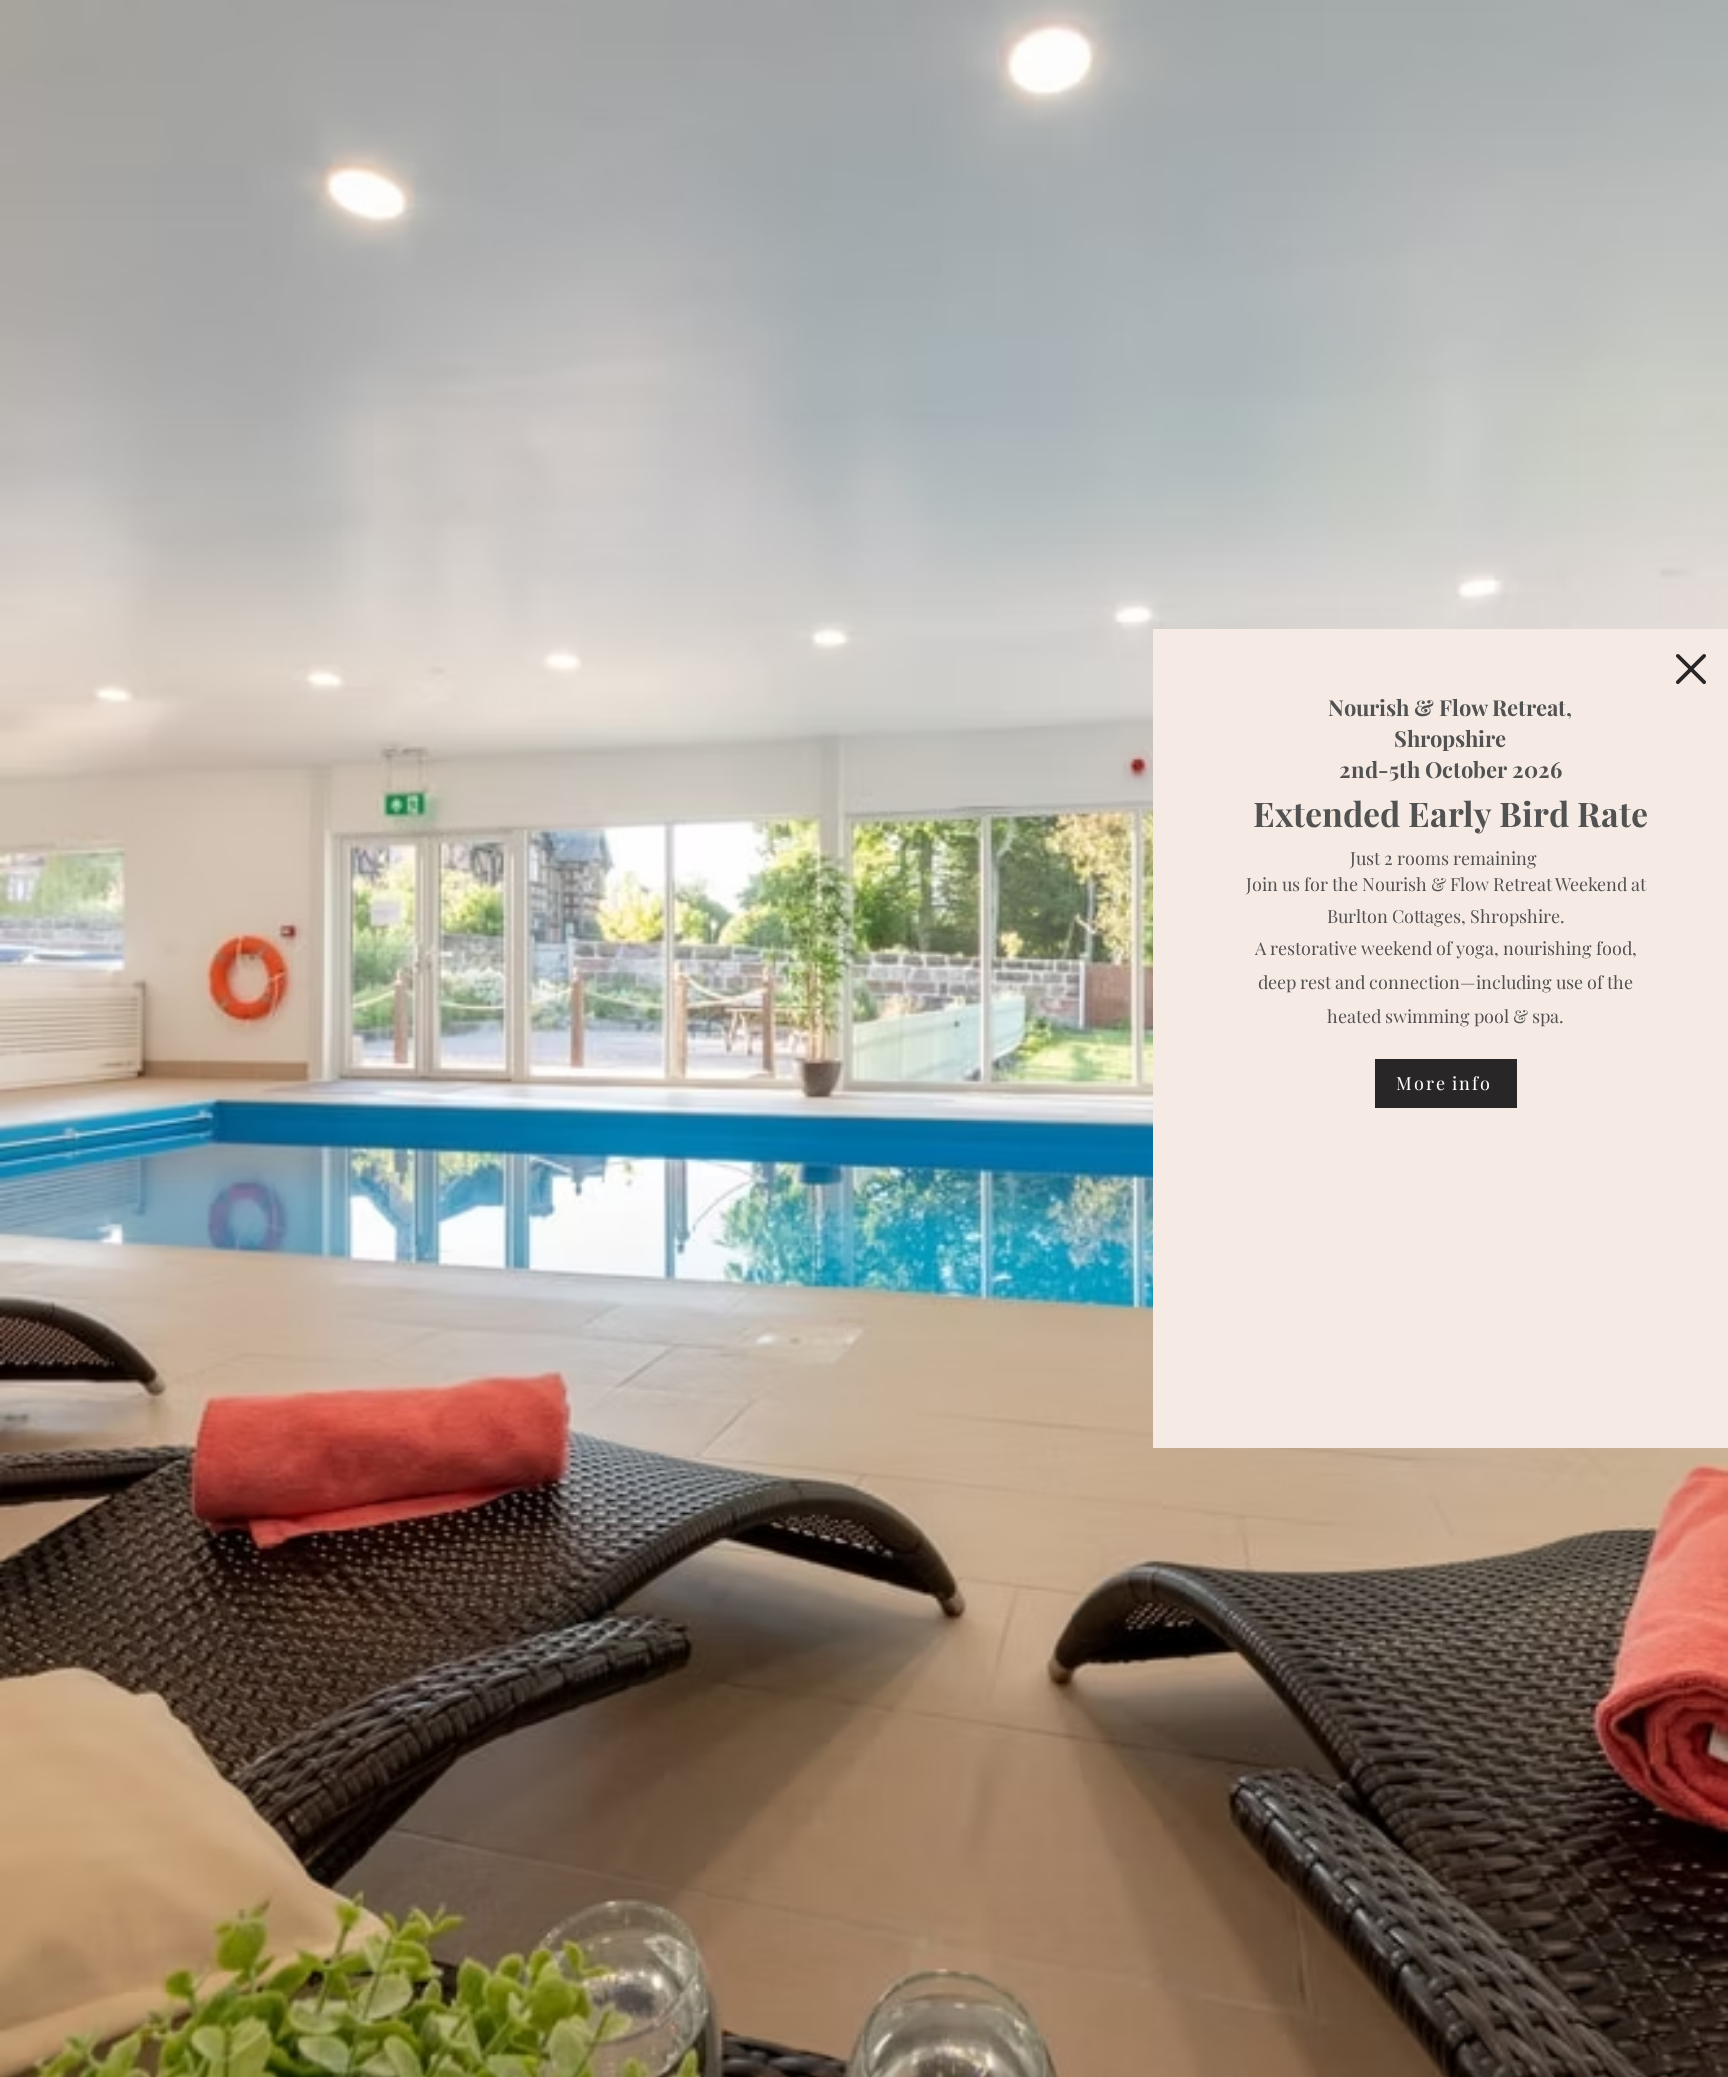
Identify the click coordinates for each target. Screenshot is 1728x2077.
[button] (1691, 669)
